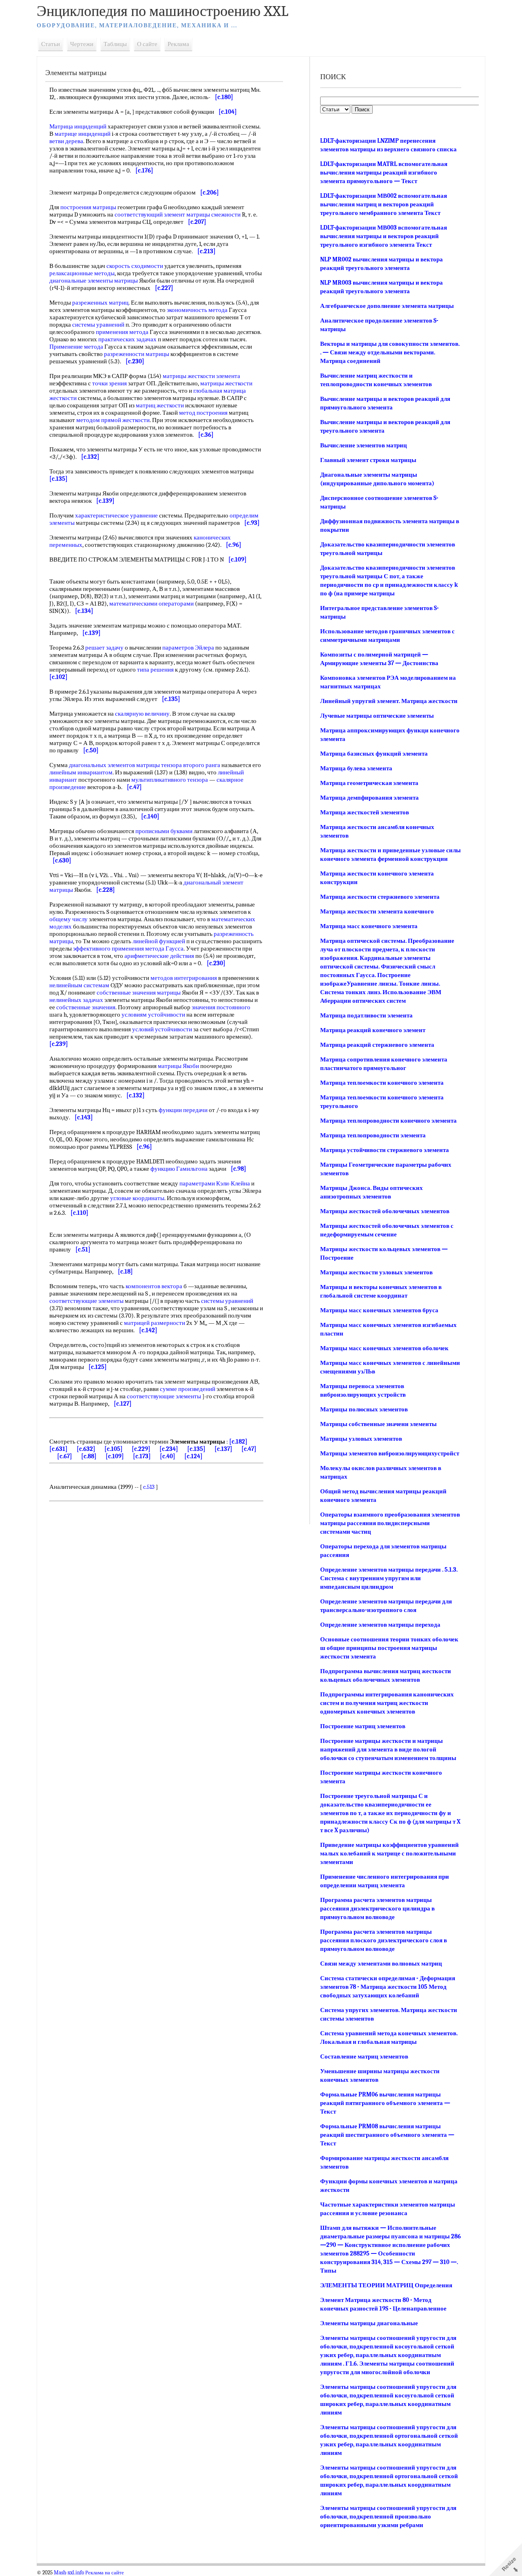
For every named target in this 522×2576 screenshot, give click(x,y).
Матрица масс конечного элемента (369, 926)
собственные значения (86, 1007)
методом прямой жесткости (113, 420)
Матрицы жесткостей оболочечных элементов (385, 1211)
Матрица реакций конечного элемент (373, 1030)
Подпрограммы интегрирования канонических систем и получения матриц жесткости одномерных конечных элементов (387, 1703)
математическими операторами (152, 604)
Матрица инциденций (78, 126)
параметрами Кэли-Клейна (215, 1183)
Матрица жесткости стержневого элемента (380, 897)
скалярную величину (142, 714)
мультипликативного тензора (170, 780)
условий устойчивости (162, 1029)
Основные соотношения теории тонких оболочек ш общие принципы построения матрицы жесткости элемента (389, 1648)
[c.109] (115, 1456)
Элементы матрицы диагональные (369, 2323)
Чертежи (82, 44)
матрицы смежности (213, 214)
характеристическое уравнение (116, 515)
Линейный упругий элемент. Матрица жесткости (389, 701)
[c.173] (142, 1456)
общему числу (69, 919)
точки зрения (109, 383)
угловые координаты (137, 1198)
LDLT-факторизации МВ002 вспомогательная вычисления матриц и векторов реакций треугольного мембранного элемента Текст (384, 204)
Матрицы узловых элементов (361, 1439)
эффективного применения (108, 949)
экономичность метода (197, 310)
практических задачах (127, 339)
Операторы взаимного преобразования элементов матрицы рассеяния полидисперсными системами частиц (390, 1523)
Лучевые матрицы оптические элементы (377, 716)
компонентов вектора (154, 1286)
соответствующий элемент (150, 214)
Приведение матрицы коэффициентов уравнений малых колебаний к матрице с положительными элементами (389, 1853)
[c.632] (86, 1449)
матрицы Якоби (178, 1066)
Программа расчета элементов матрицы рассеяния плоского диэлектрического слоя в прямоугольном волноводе (384, 1940)
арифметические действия (159, 956)
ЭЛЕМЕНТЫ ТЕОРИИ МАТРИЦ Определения (386, 2285)
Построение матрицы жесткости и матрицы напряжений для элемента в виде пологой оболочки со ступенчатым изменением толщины (388, 1749)
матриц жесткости (160, 405)
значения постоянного (221, 1007)
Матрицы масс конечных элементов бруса (379, 1310)
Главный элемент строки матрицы (368, 460)
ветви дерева (66, 141)
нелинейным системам (79, 985)
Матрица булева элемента (356, 768)
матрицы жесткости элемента (201, 376)
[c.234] (169, 1449)
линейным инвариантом (81, 772)
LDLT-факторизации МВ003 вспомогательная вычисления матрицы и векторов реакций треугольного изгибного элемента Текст (384, 236)
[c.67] (65, 1456)
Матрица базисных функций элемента (374, 754)
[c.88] (89, 1456)
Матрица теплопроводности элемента (373, 1135)
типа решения (155, 670)
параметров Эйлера (188, 648)
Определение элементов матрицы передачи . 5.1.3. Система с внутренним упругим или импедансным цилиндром (389, 1578)
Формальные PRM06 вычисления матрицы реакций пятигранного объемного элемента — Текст (385, 2103)
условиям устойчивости (153, 1015)
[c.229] (141, 1449)
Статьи (51, 44)
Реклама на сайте (105, 2573)
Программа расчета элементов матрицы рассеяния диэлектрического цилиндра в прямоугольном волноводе (377, 1908)
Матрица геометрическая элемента (369, 783)
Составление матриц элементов (364, 2056)
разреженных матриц (100, 303)
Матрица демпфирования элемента (369, 798)
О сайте (147, 44)
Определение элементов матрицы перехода (380, 1625)
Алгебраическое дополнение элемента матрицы (387, 306)
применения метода (122, 332)
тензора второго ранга (191, 765)
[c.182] (238, 1442)
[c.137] (223, 1449)
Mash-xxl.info (69, 2573)
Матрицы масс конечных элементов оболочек (384, 1348)
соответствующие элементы (86, 1301)
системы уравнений (98, 325)
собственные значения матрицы (139, 993)
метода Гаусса (164, 949)
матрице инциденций (83, 134)
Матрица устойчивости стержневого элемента (385, 1150)
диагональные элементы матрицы (94, 281)
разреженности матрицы (137, 354)
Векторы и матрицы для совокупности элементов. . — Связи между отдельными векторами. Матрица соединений (390, 352)
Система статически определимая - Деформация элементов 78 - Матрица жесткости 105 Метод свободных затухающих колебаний (388, 1987)
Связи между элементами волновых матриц (381, 1964)
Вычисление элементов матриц (364, 445)
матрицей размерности (155, 1323)
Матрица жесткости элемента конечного (377, 911)
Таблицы (115, 44)
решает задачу (104, 648)
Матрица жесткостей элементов (365, 812)
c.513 (149, 1487)
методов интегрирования (184, 978)
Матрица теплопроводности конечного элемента (388, 1121)
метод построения (203, 413)
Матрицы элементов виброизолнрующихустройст (390, 1453)
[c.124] (194, 1456)
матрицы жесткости (226, 383)
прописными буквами (164, 831)
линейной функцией (159, 941)
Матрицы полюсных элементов (364, 1409)
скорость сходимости (135, 266)
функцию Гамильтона (179, 1169)
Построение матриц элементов (363, 1726)
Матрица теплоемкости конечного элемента (382, 1083)
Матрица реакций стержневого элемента (377, 1045)
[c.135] (196, 1449)
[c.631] (59, 1449)
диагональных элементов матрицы (114, 765)
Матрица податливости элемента (366, 1015)
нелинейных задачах (76, 1000)
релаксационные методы (82, 273)
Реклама (178, 44)
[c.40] (168, 1456)
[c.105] (114, 1449)
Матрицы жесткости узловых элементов (376, 1272)
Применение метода (76, 347)
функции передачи (183, 1110)
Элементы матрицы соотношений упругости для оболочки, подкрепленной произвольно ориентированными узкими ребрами (388, 2516)
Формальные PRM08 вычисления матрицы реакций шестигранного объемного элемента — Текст (387, 2135)
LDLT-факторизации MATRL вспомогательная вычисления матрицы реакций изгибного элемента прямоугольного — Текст (384, 172)
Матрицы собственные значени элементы (378, 1424)
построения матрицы (88, 207)
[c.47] (249, 1449)
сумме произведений (188, 1389)
